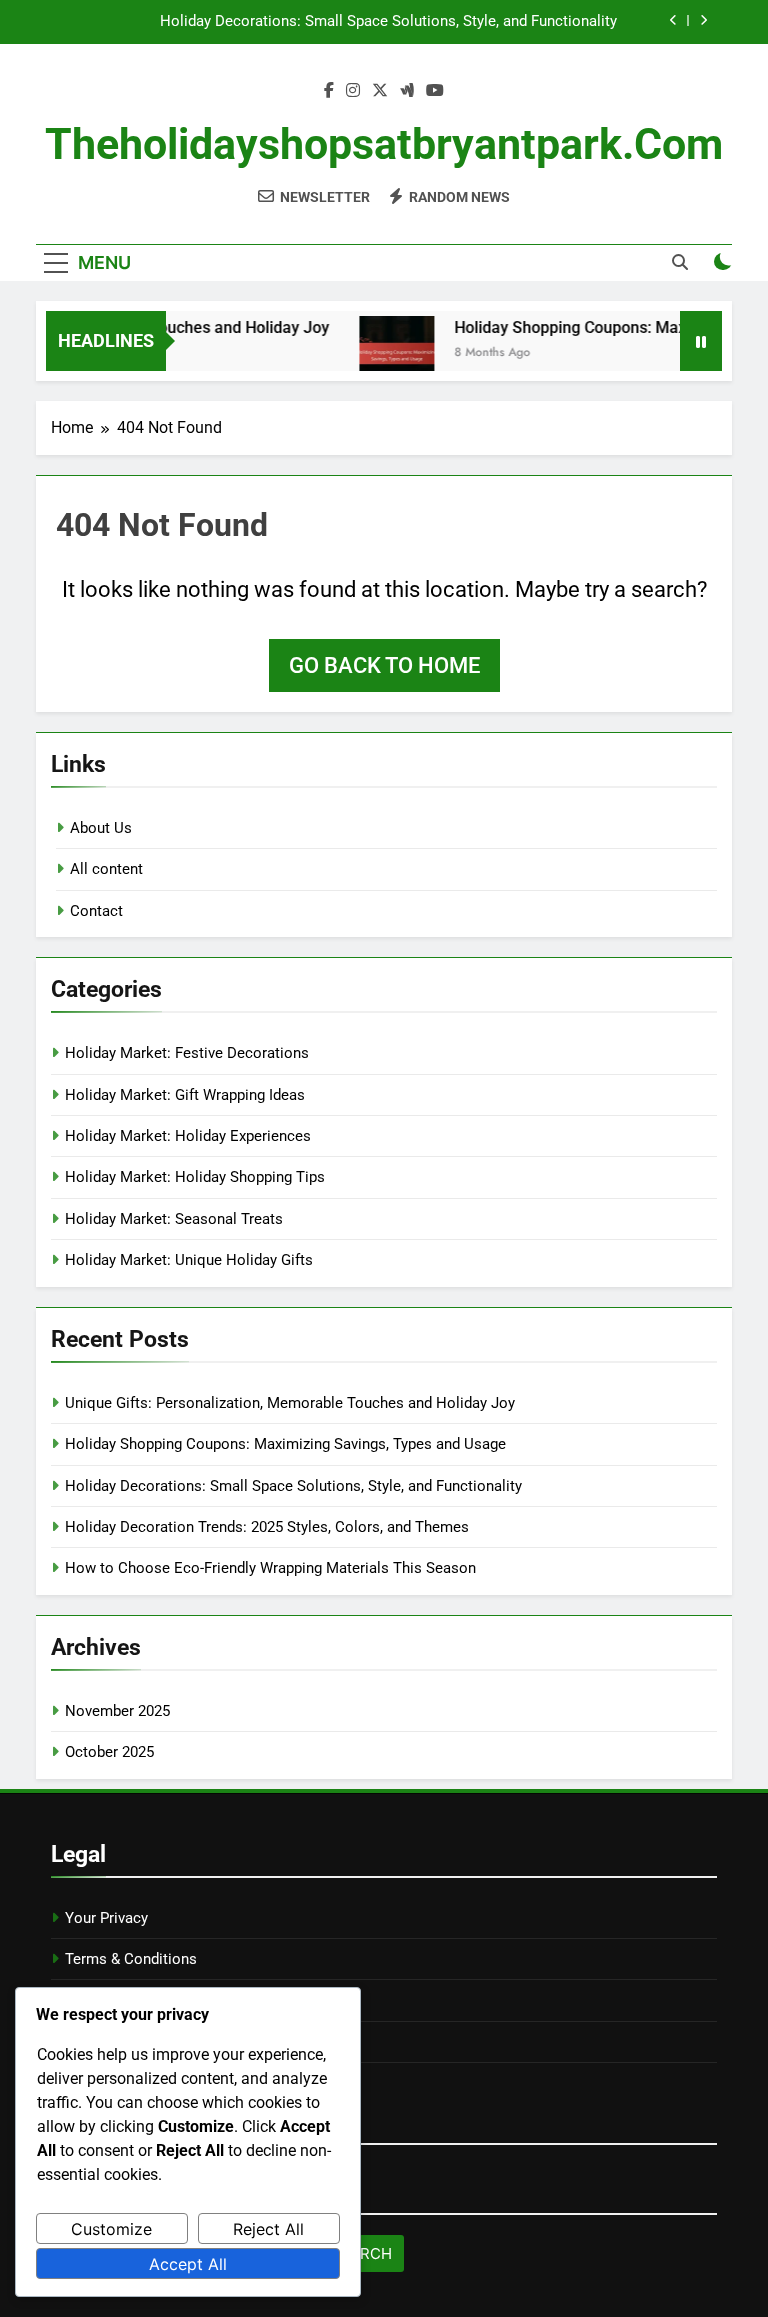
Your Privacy (106, 1918)
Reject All (268, 2229)
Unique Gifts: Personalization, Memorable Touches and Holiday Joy (290, 1403)
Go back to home (384, 665)
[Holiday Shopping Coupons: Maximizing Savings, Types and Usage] (382, 353)
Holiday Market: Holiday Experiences (188, 1136)
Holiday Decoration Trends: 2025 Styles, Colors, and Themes (267, 1527)
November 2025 (117, 1711)
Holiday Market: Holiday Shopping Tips (195, 1177)
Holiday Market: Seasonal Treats (174, 1219)
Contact (96, 911)
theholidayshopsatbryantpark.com (384, 144)
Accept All (188, 2264)
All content (106, 869)
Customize (111, 2229)
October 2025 (109, 1752)
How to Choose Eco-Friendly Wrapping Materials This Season (270, 1568)
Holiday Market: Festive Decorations (187, 1053)
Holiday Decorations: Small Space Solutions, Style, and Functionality (388, 22)
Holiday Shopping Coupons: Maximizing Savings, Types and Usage (285, 1444)
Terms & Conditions (131, 1959)
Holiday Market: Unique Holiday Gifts (189, 1260)
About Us (101, 828)
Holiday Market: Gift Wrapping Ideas (185, 1095)
